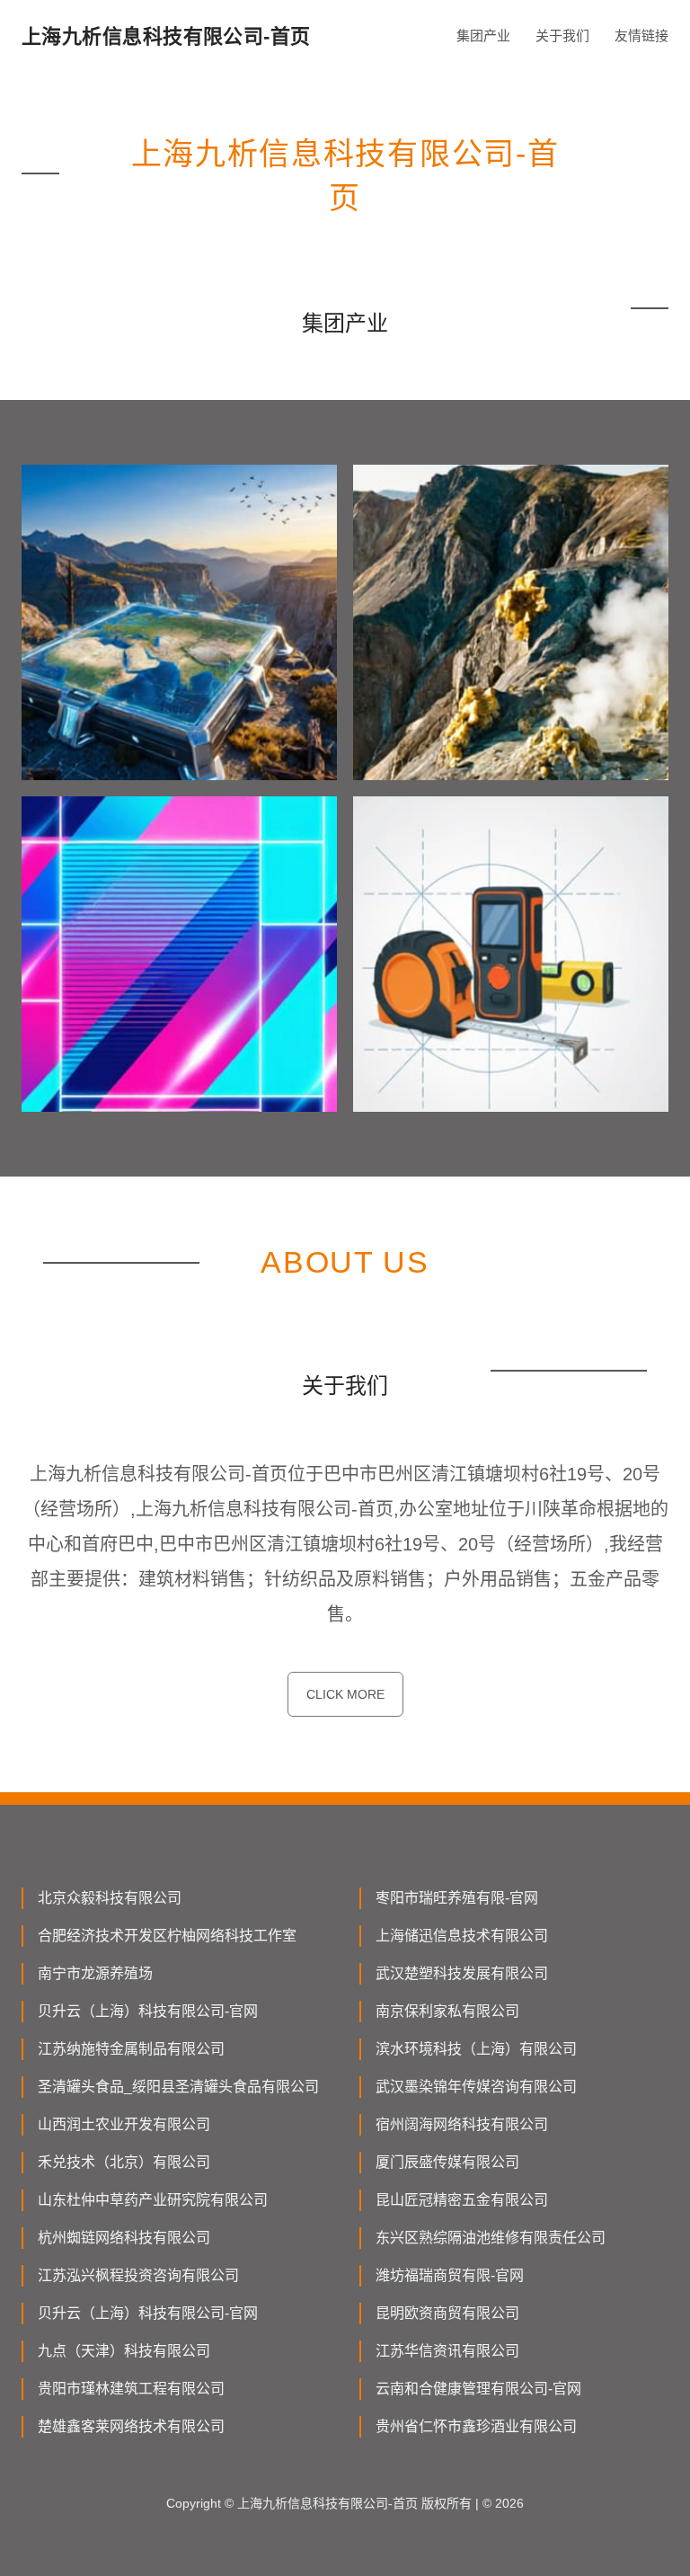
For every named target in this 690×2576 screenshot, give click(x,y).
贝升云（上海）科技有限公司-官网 (148, 2011)
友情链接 (641, 36)
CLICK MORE (345, 1694)
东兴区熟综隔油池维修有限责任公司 (491, 2238)
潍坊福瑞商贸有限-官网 (450, 2275)
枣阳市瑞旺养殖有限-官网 (457, 1898)
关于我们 (562, 36)
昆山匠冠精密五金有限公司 (462, 2200)
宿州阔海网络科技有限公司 (462, 2124)
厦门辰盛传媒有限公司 (447, 2162)
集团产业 (483, 36)
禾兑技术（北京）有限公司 (124, 2162)
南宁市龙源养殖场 (95, 1973)
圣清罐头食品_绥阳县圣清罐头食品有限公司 (178, 2087)
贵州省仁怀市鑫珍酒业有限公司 (476, 2426)
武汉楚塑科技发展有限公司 (462, 1973)
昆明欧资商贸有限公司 (447, 2313)
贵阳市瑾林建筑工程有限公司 (131, 2389)
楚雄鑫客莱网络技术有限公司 (131, 2426)
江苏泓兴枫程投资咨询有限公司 (138, 2275)
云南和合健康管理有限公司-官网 (478, 2389)
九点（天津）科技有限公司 (124, 2351)
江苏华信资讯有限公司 (447, 2351)
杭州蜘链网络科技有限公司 (124, 2238)
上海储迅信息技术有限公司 (462, 1936)
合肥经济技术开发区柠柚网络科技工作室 (167, 1936)
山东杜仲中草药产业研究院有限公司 (153, 2200)
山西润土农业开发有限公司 (124, 2124)
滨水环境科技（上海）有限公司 (476, 2049)
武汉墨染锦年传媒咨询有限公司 (476, 2087)
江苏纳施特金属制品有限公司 (131, 2049)
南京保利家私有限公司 (447, 2011)
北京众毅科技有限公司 (110, 1898)
